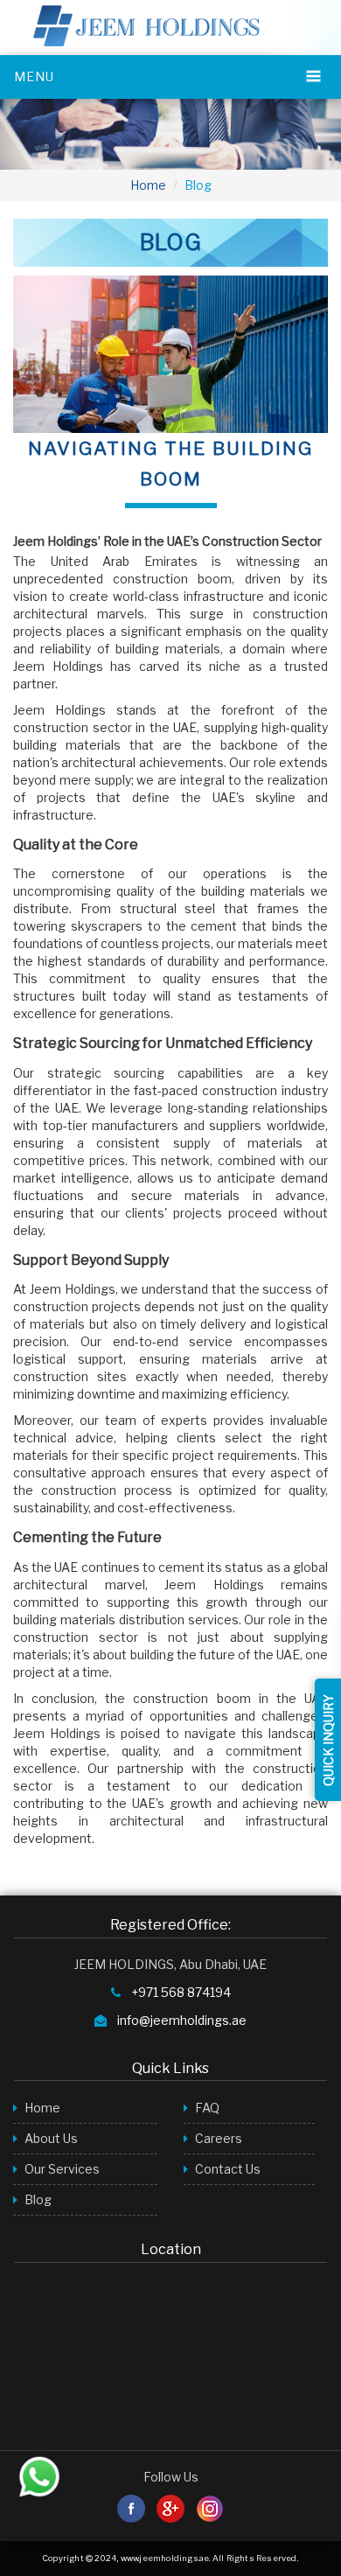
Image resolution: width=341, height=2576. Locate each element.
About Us (50, 2138)
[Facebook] (132, 2507)
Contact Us (226, 2169)
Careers (217, 2138)
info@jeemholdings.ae (182, 2020)
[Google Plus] (172, 2507)
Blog (37, 2199)
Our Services (61, 2169)
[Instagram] (210, 2507)
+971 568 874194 (181, 1992)
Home (148, 185)
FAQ (206, 2108)
